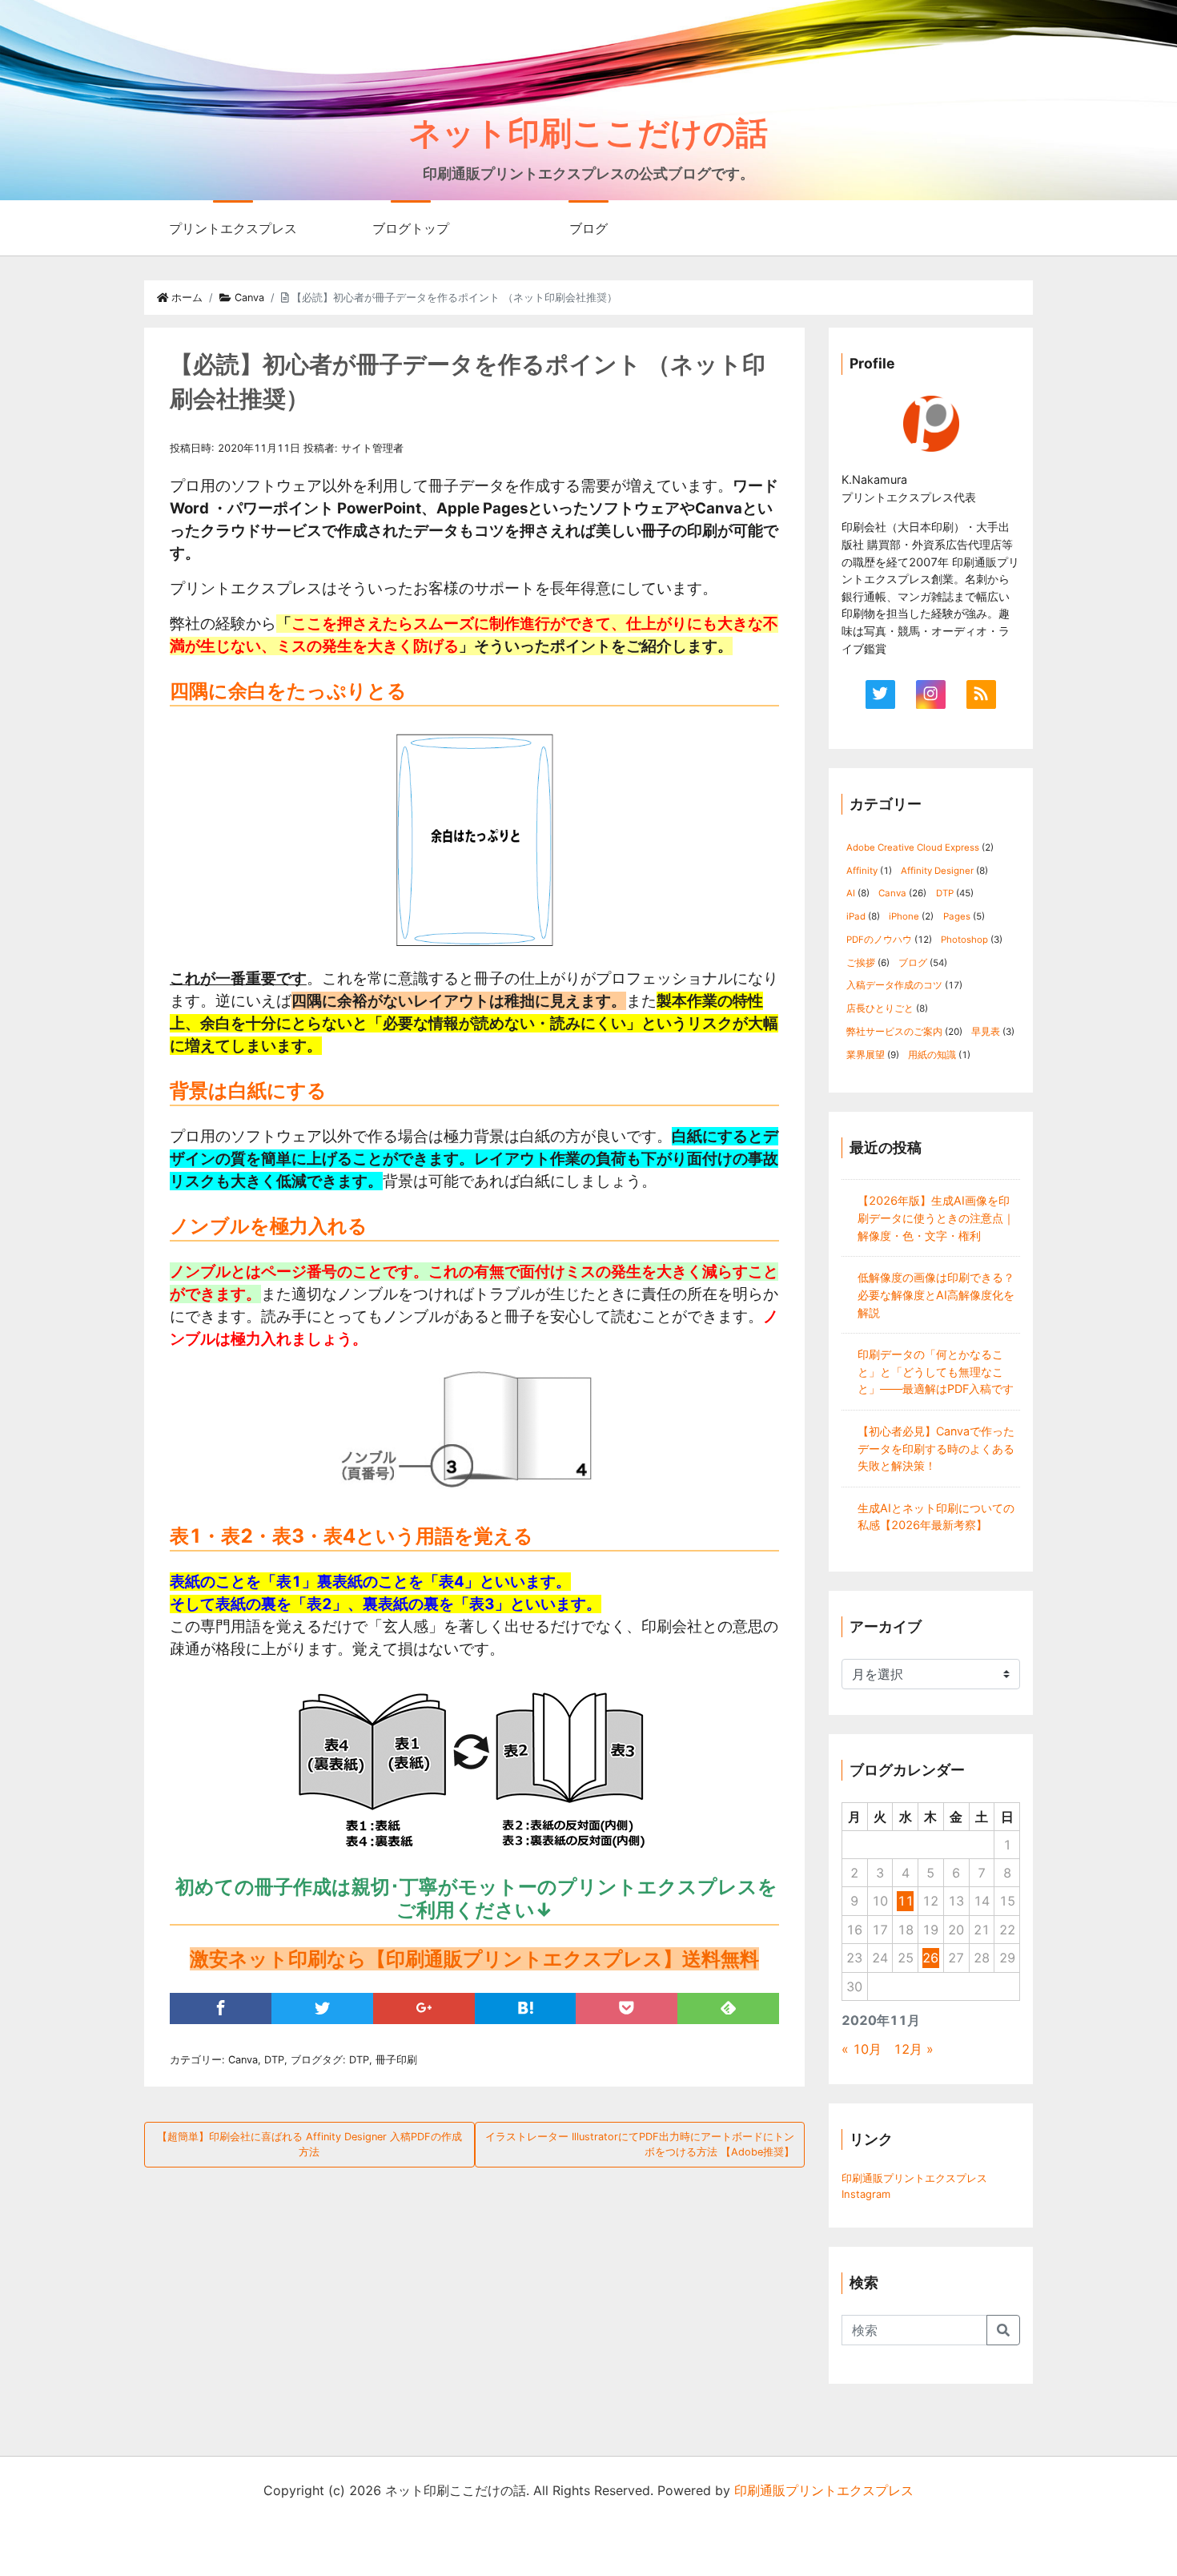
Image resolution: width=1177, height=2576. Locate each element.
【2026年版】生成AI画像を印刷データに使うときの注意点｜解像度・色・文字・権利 (936, 1218)
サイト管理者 (372, 448)
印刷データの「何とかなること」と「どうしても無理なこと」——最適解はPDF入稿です (936, 1371)
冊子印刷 (396, 2060)
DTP (274, 2060)
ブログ (588, 228)
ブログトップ (411, 228)
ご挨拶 (861, 963)
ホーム (185, 298)
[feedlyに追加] (728, 2008)
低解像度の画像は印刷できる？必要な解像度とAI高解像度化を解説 (936, 1294)
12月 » (914, 2049)
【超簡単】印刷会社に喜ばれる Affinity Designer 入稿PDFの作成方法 (309, 2144)
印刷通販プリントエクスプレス (914, 2178)
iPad (856, 916)
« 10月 (862, 2049)
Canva (247, 298)
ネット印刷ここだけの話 (588, 133)
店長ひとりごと (880, 1008)
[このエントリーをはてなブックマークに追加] (526, 2008)
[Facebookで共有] (221, 2008)
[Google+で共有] (424, 2008)
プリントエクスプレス (233, 228)
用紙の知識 (932, 1055)
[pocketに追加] (627, 2008)
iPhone (904, 916)
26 (930, 1958)
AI (851, 893)
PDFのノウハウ (879, 940)
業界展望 (866, 1055)
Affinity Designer (937, 871)
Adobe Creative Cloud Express (913, 847)
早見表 (986, 1032)
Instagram (866, 2194)
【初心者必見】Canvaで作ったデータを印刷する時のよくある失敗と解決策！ (936, 1448)
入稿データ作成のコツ (894, 985)
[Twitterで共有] (322, 2008)
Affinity (862, 871)
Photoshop (964, 940)
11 (906, 1901)
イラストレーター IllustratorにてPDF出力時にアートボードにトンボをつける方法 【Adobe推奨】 (640, 2144)
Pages (957, 916)
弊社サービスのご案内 (894, 1032)
